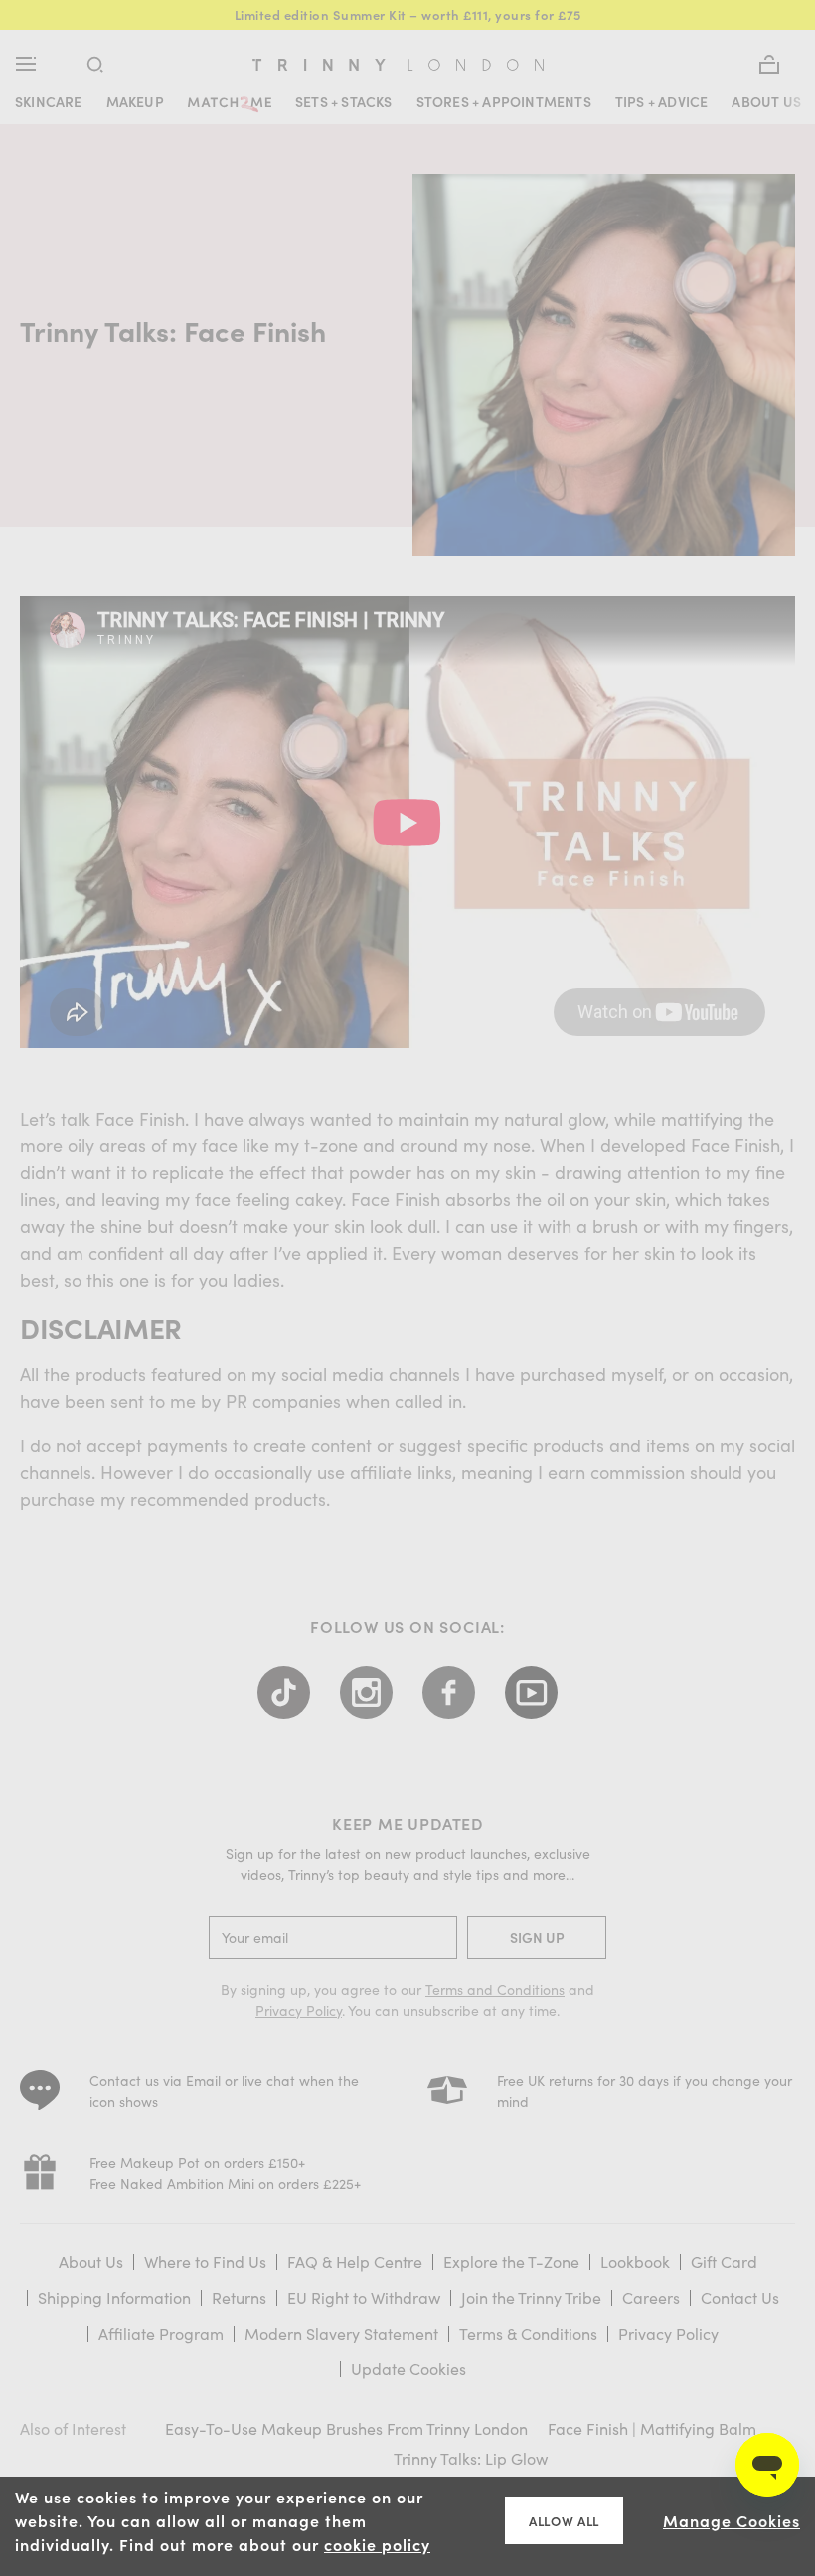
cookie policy (377, 2544)
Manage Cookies (732, 2520)
